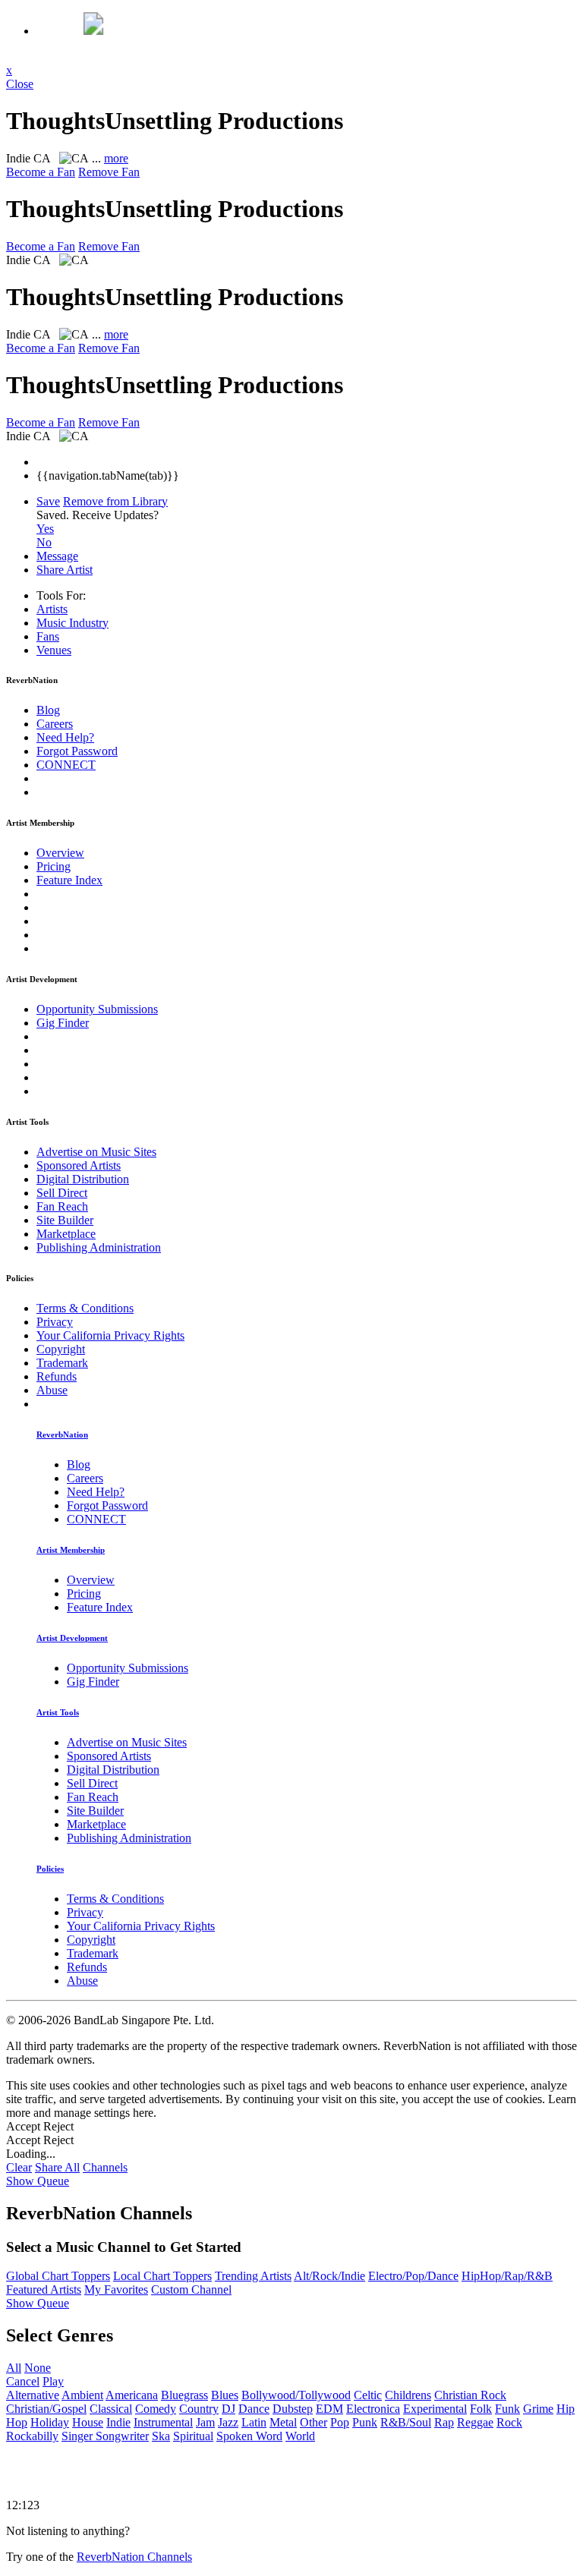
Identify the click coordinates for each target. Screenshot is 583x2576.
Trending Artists (253, 2276)
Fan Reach (62, 1206)
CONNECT (66, 765)
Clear (19, 2167)
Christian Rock (470, 2395)
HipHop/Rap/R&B (507, 2276)
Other (314, 2422)
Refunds (57, 1376)
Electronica (373, 2409)
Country (199, 2409)
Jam (205, 2422)
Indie (118, 2422)
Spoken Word (249, 2436)
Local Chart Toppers (162, 2276)
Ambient (82, 2395)
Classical (111, 2409)
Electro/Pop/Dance (413, 2276)
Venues (54, 650)
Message (57, 556)
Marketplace (66, 1234)
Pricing (54, 866)
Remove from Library (115, 501)
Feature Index (69, 880)
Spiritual (193, 2436)
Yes (45, 529)
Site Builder (65, 1220)
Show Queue (38, 2181)
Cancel (23, 2381)
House (88, 2422)
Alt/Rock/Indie (329, 2276)
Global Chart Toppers (58, 2276)
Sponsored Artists (79, 1165)
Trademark (62, 1363)
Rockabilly (32, 2436)
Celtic (368, 2395)
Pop (340, 2422)
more (116, 158)
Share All (57, 2167)
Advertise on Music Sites (96, 1152)
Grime (538, 2409)
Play (53, 2381)
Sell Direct (62, 1193)
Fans (48, 636)
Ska (161, 2436)
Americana (132, 2395)
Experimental (435, 2409)
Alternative (33, 2395)
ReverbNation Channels (134, 2557)
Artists (52, 609)
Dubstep (293, 2409)
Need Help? (65, 737)
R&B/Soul (406, 2422)
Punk (365, 2422)
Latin (254, 2422)
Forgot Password (77, 751)
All (14, 2368)
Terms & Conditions (85, 1308)
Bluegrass (184, 2395)
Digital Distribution (83, 1179)
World (300, 2436)
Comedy (156, 2409)
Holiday (50, 2422)
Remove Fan (109, 172)
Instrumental (163, 2422)
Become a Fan (41, 172)
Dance (254, 2409)
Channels (105, 2167)
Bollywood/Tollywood (296, 2395)
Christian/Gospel (46, 2409)
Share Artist (65, 570)
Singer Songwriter (105, 2436)
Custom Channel (191, 2289)
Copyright (61, 1349)
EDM (329, 2409)
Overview (60, 853)
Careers (55, 724)
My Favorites (116, 2289)
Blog (48, 710)
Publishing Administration (99, 1247)
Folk (481, 2409)
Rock (509, 2422)
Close (20, 84)
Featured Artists (44, 2289)
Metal (283, 2422)
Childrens (408, 2395)
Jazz (228, 2422)
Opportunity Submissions (97, 1009)
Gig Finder (63, 1023)
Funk (507, 2409)
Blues (225, 2395)
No (44, 542)
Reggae (475, 2422)
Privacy (55, 1322)
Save (48, 501)
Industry (72, 623)
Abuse (52, 1390)
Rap (444, 2422)
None (38, 2368)
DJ (228, 2409)
